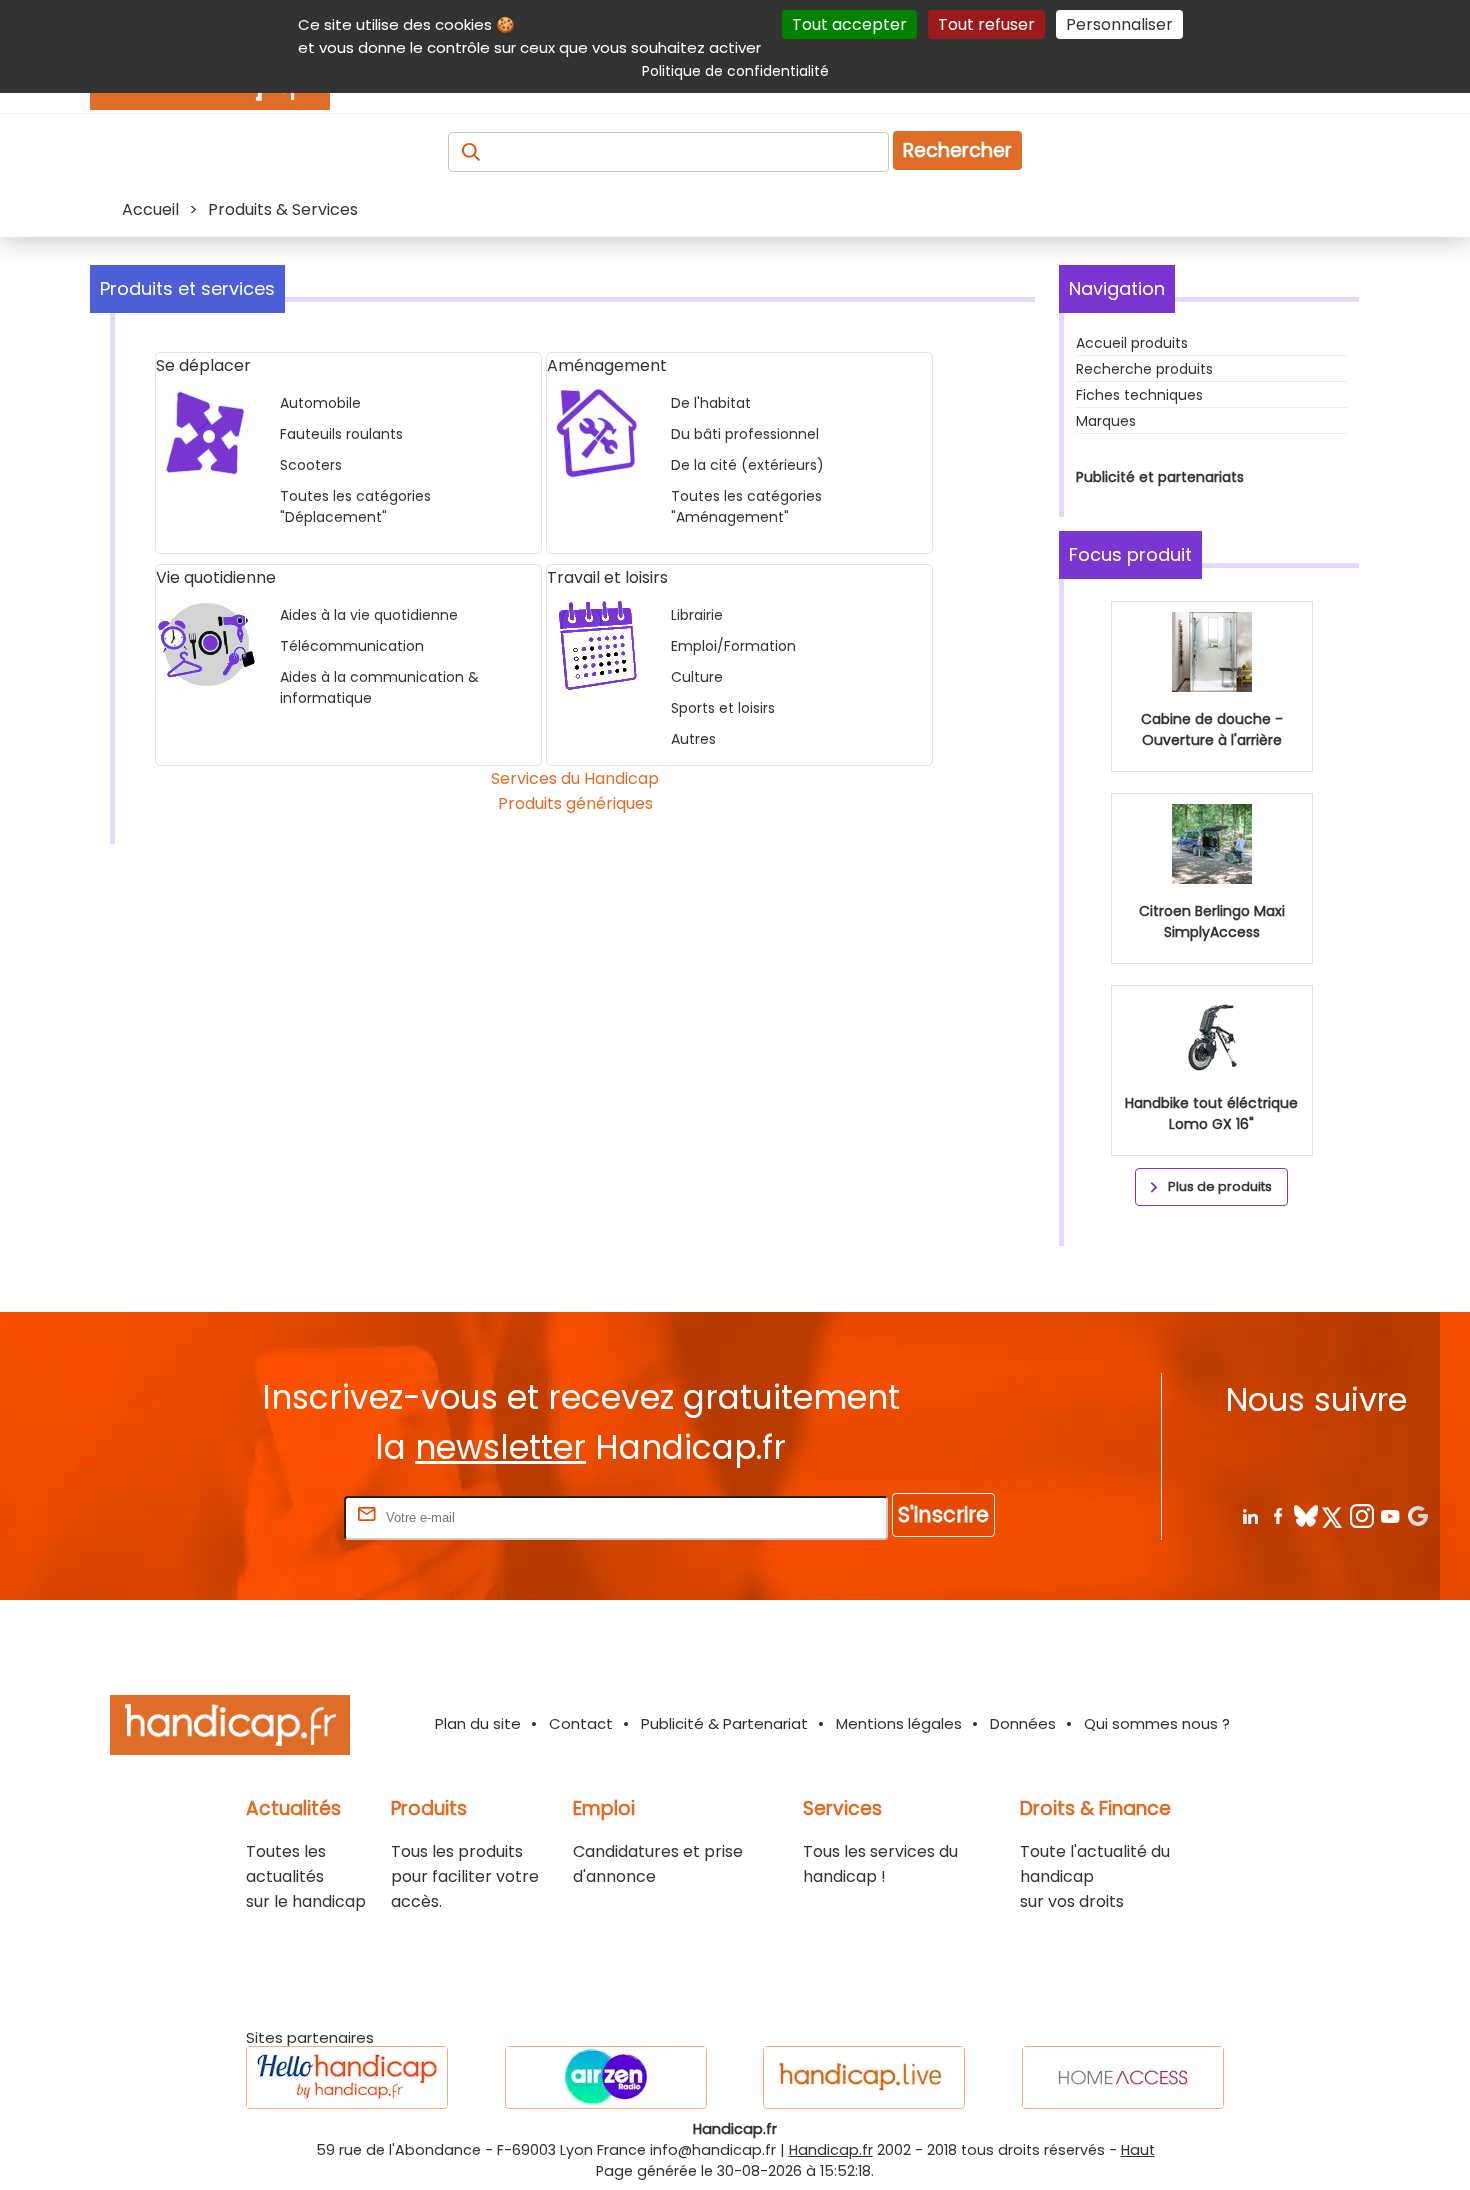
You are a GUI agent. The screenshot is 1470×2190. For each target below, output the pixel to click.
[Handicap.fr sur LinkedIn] (1249, 1515)
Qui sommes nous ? (1157, 1723)
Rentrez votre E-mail (260, 1516)
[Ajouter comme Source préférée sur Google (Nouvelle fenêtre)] (1417, 1515)
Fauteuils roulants (341, 434)
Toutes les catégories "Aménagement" (746, 506)
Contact (581, 1723)
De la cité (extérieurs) (747, 465)
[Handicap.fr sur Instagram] (1361, 1515)
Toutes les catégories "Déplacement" (355, 506)
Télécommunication (352, 646)
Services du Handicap (575, 778)
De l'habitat (711, 403)
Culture (697, 677)
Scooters (311, 465)
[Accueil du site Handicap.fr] (230, 1728)
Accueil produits (1132, 343)
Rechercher (957, 150)
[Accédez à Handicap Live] (864, 2077)
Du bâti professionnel (745, 434)
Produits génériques (575, 803)
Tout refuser (986, 24)
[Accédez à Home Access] (1123, 2077)
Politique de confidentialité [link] (735, 71)
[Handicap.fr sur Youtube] (1389, 1515)
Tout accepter (849, 24)
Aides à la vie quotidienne (369, 615)
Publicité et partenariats (1160, 477)
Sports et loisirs (723, 708)
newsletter (500, 1447)
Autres (693, 739)
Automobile (320, 403)
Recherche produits (1144, 369)
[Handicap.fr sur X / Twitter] (1333, 1515)
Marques (1106, 421)
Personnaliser (1119, 24)
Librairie (697, 615)
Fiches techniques (1139, 395)
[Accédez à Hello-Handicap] (347, 2077)
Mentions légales (899, 1723)
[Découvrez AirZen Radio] (606, 2077)
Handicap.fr (831, 2150)
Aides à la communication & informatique (379, 687)
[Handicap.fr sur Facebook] (1277, 1515)
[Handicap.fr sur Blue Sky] (1305, 1515)
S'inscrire (943, 1514)
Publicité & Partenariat (724, 1723)
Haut (1138, 2150)
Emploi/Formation (733, 646)
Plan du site (478, 1723)
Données (1023, 1723)
